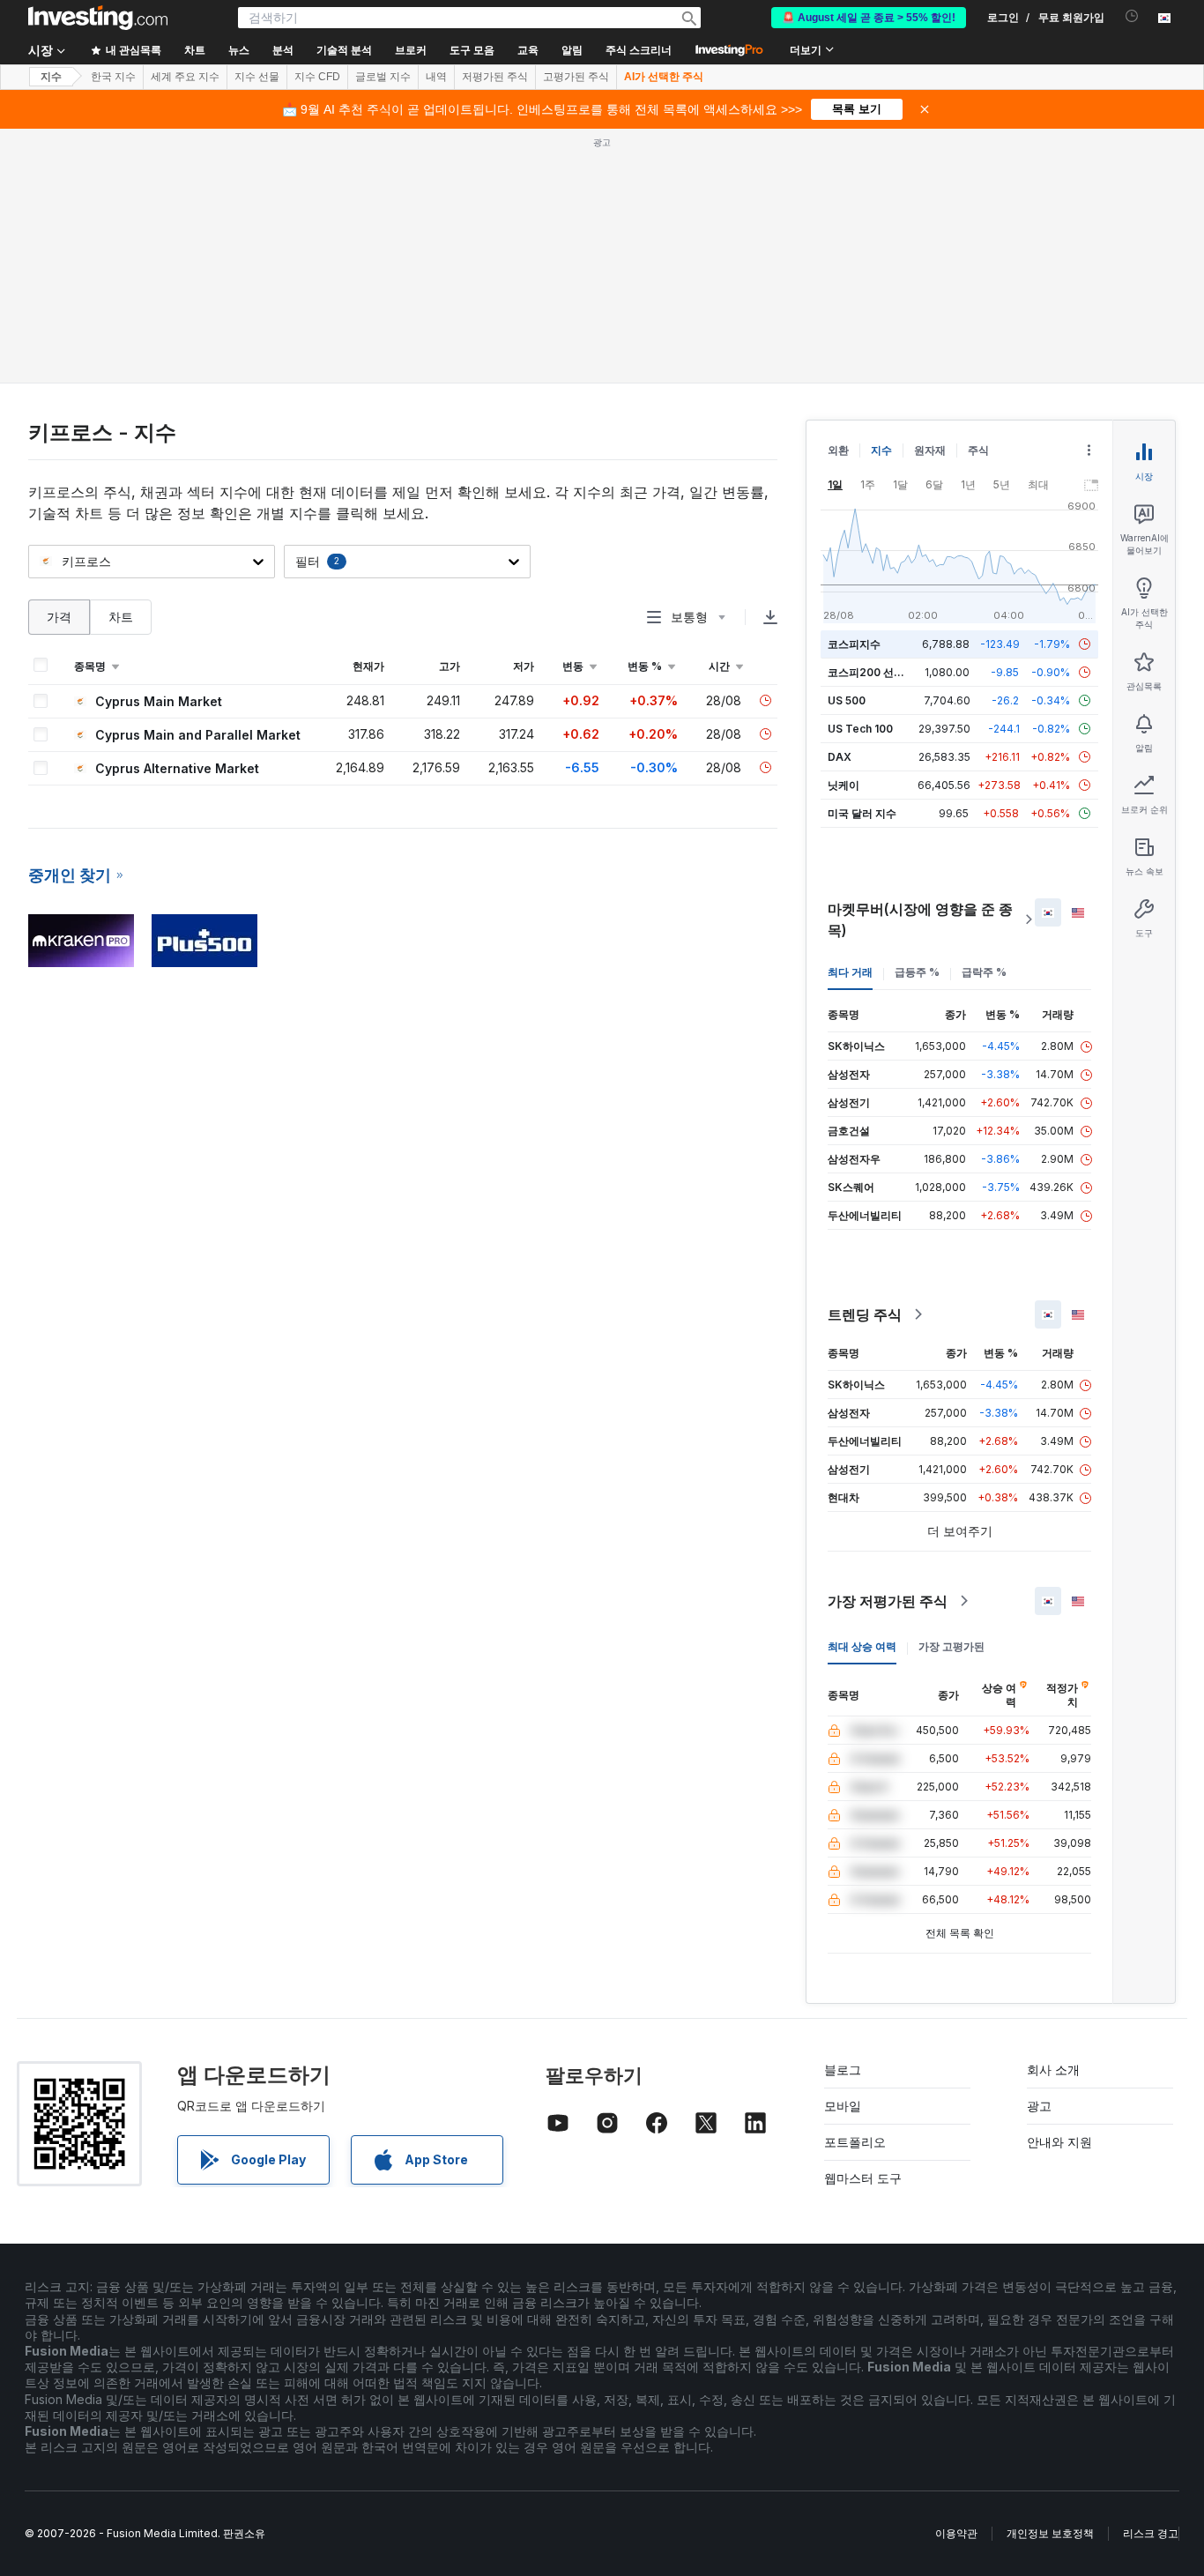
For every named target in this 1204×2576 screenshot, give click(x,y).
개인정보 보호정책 (1050, 2533)
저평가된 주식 (495, 77)
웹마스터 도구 (863, 2178)
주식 (978, 450)
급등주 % (917, 972)
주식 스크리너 (639, 50)
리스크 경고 (1151, 2533)
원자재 (930, 450)
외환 (838, 450)
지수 (51, 77)
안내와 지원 (1059, 2142)
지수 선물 (257, 77)
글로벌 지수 (383, 77)
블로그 (843, 2070)
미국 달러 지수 (862, 813)
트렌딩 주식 (865, 1314)
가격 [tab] (59, 617)
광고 (1039, 2106)
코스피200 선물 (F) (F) (883, 672)
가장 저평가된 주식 (888, 1601)
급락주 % (984, 972)
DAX (840, 757)
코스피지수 (854, 644)
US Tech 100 (860, 729)
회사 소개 (1053, 2070)
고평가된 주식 (576, 77)
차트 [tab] (121, 617)
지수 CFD (317, 77)
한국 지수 (113, 77)
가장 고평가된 (951, 1646)
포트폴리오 (855, 2142)
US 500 (847, 700)
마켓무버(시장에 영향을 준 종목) (920, 919)
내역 (436, 77)
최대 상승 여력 (862, 1646)
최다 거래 (850, 972)
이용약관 (956, 2533)
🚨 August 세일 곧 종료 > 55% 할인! (869, 18)
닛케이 (844, 785)
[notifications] (1132, 16)
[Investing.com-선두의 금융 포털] (98, 18)
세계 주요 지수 (185, 77)
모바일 (843, 2106)
